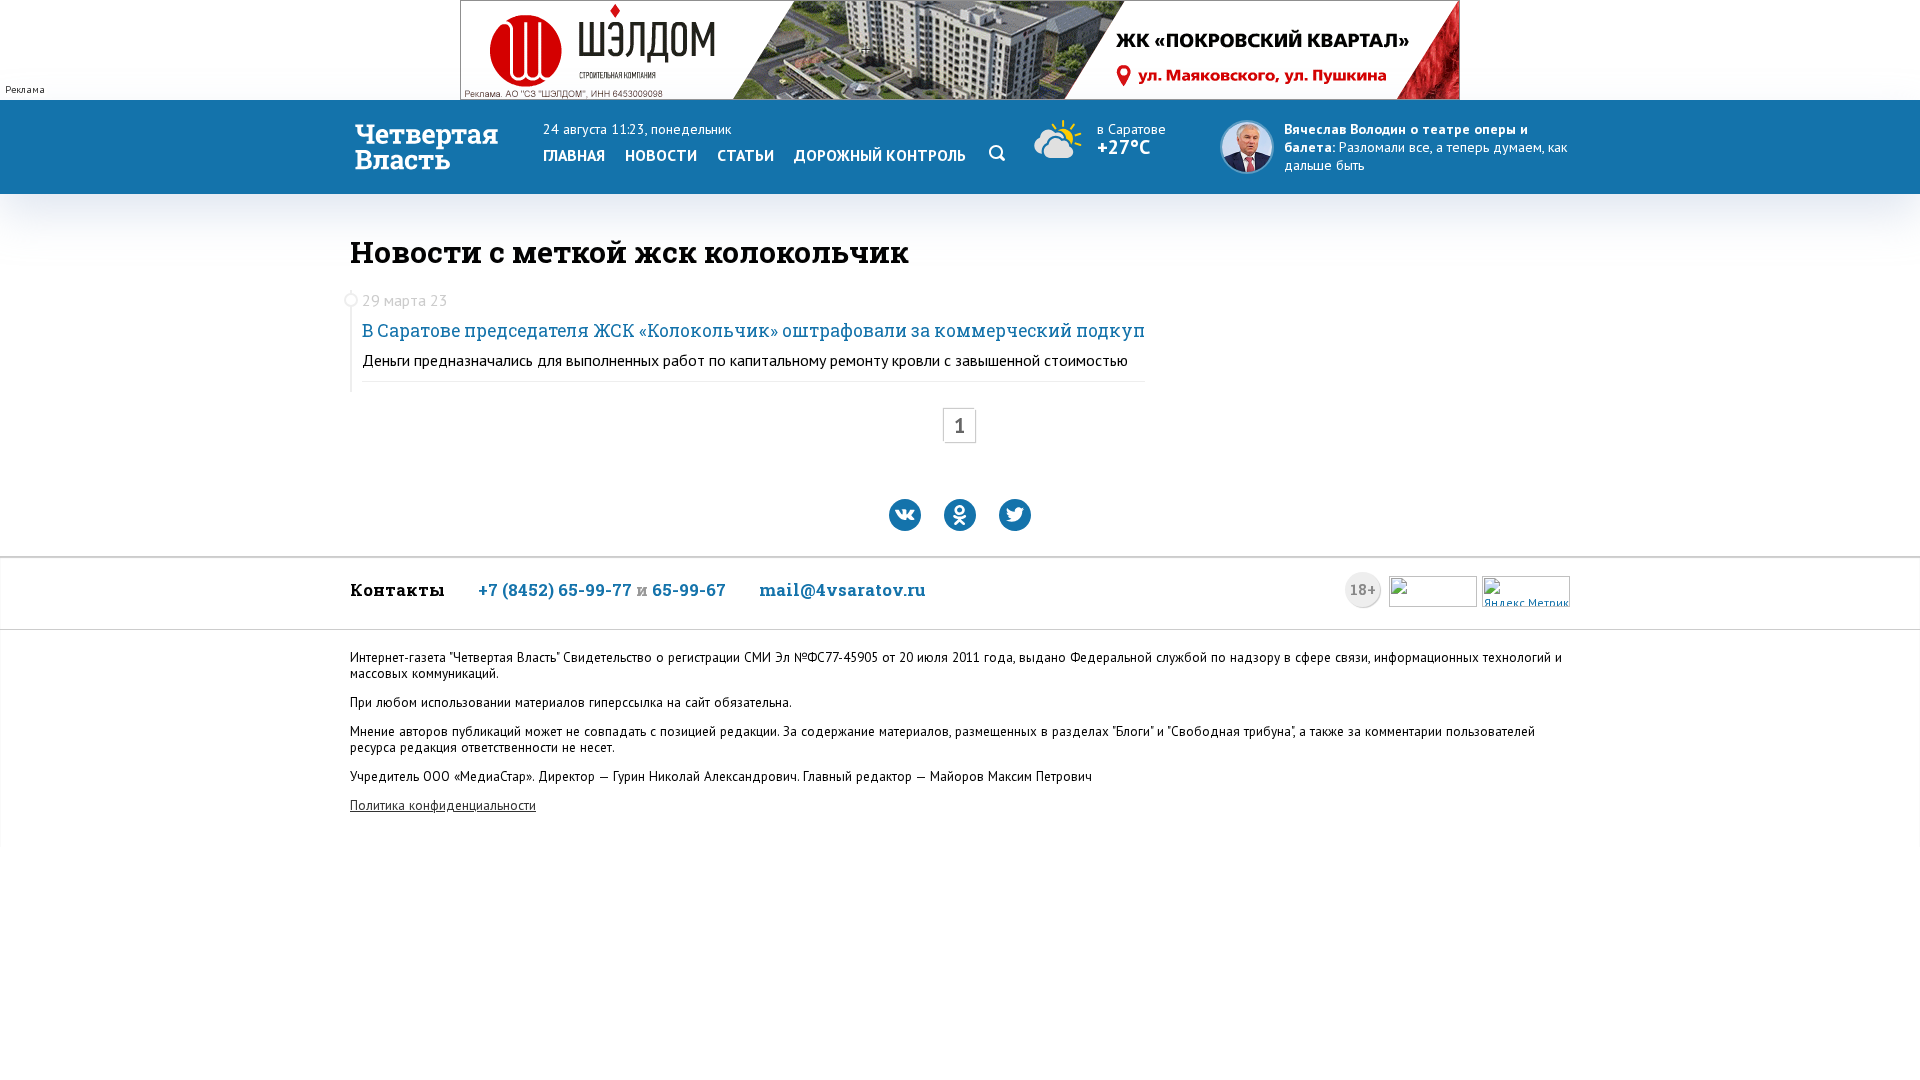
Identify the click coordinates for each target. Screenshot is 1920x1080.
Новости (661, 155)
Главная (574, 155)
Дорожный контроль (880, 155)
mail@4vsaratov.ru (842, 589)
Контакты (397, 589)
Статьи (745, 155)
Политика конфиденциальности (443, 805)
